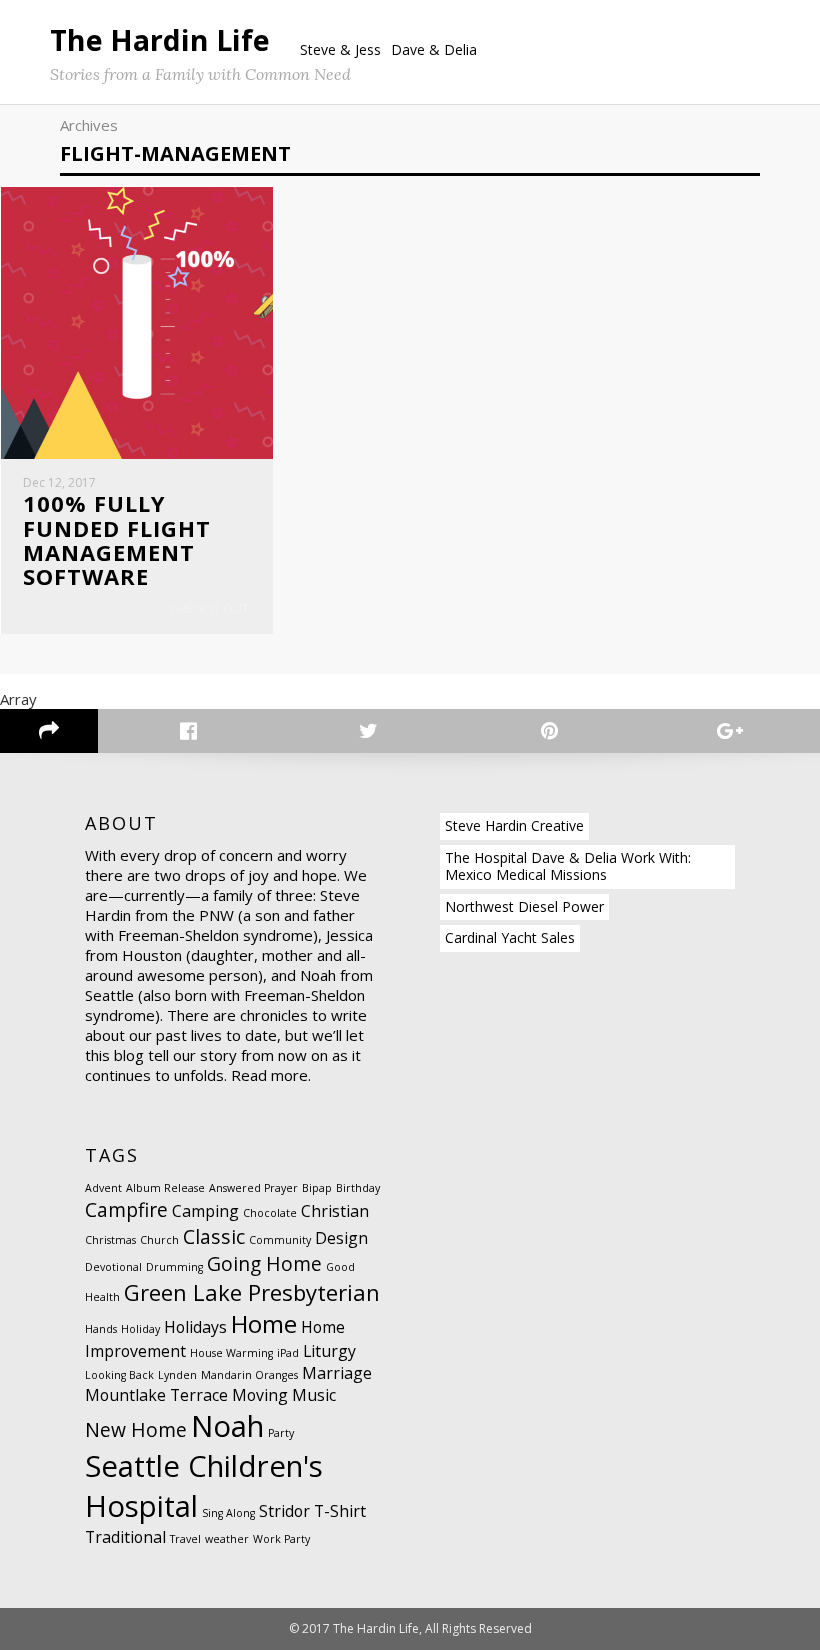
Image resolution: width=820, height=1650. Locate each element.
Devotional (113, 1267)
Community (280, 1240)
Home (264, 1323)
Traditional (125, 1537)
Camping (205, 1211)
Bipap (317, 1188)
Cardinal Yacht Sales (510, 937)
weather (227, 1539)
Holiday (140, 1329)
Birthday (358, 1188)
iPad (288, 1353)
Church (159, 1240)
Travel (185, 1539)
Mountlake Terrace (156, 1395)
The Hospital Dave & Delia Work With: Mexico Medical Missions (568, 866)
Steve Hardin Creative (514, 825)
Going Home (264, 1263)
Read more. (271, 1075)
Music (314, 1395)
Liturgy (329, 1351)
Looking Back (119, 1375)
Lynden (177, 1375)
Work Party (281, 1539)
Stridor (284, 1511)
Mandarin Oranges (249, 1375)
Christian (335, 1211)
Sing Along (228, 1513)
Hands (101, 1329)
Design (341, 1238)
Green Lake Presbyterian (252, 1292)
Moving (260, 1395)
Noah (227, 1426)
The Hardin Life (160, 39)
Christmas (110, 1240)
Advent (103, 1188)
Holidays (195, 1327)
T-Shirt (340, 1511)
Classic (214, 1236)
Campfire (126, 1209)
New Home (136, 1429)
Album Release (165, 1188)
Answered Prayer (253, 1188)
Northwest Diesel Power (524, 906)
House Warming (231, 1353)
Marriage (337, 1373)
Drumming (174, 1267)
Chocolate (270, 1213)
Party (281, 1433)
